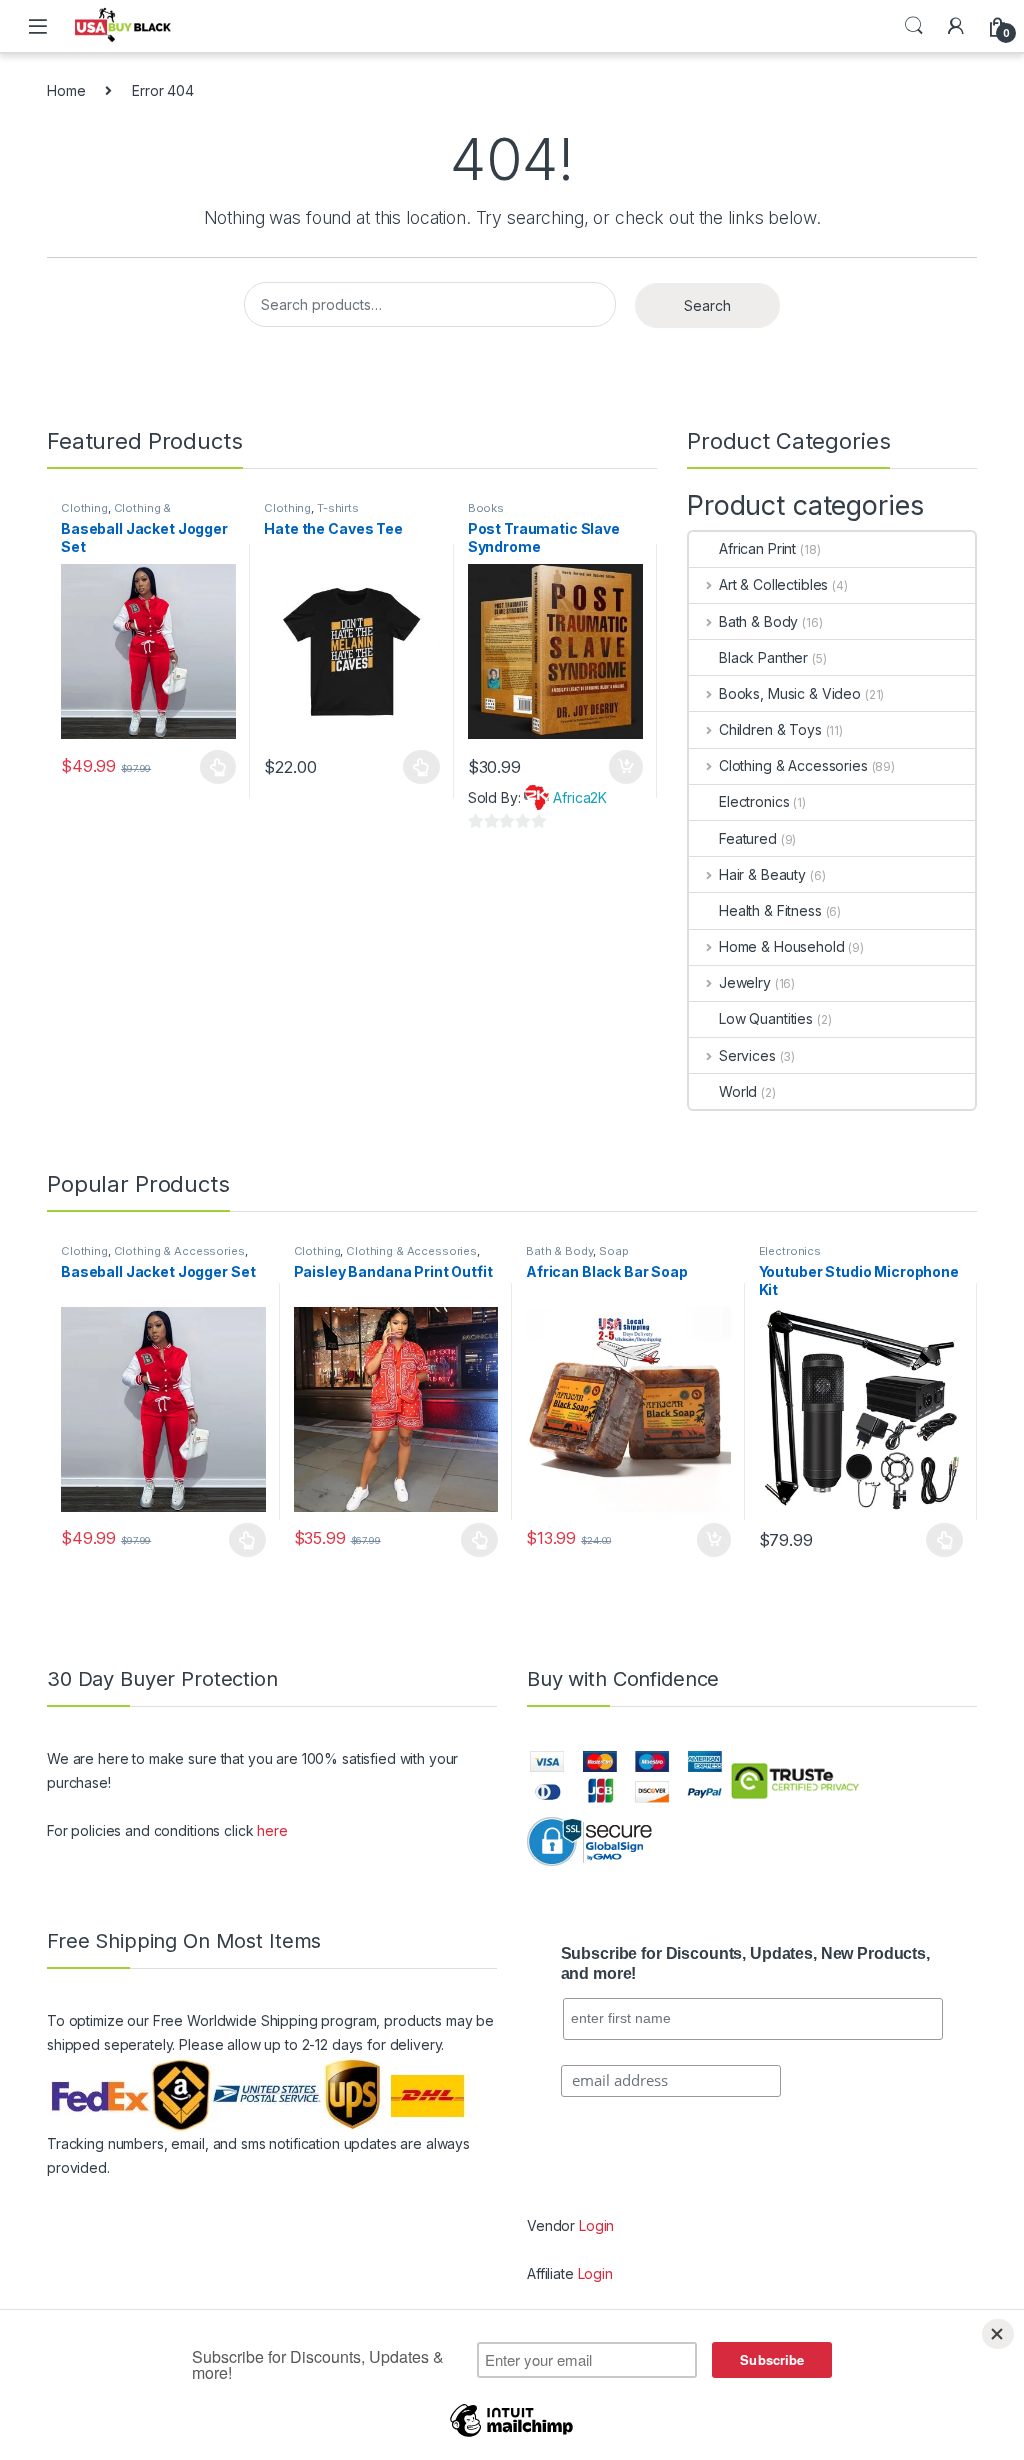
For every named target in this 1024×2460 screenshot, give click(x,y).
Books (486, 508)
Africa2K (580, 797)
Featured (748, 838)
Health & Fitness (770, 910)
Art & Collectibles (773, 584)
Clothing (84, 508)
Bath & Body (758, 621)
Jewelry (745, 982)
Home (66, 90)
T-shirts (338, 508)
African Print (757, 548)
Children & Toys (770, 729)
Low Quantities (766, 1018)
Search (914, 26)
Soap (613, 1251)
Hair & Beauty (762, 874)
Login (596, 2225)
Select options (212, 767)
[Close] (998, 2334)
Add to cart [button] (626, 767)
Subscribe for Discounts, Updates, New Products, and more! (745, 1964)
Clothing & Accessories (116, 514)
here (272, 1830)
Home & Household (782, 946)
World (738, 1091)
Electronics (754, 801)
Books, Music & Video (790, 693)
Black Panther (763, 657)
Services (747, 1055)
